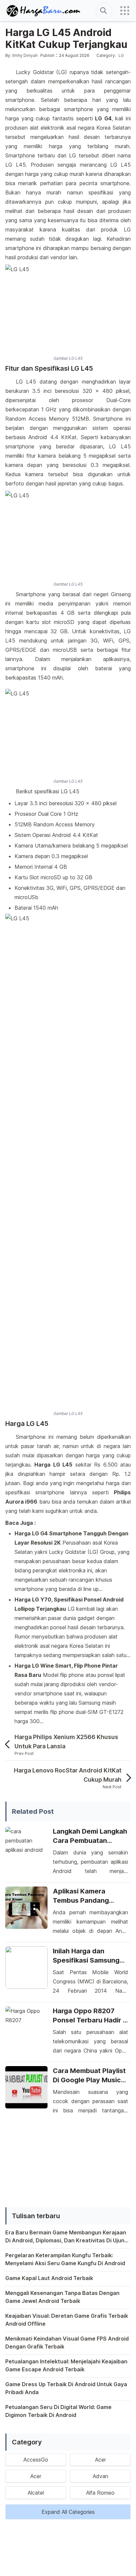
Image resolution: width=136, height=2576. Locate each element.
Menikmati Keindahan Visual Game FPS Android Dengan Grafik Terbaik (67, 2343)
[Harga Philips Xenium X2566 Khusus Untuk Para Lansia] (10, 1744)
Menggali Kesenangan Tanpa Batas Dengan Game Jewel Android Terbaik (62, 2297)
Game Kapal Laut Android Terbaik (49, 2278)
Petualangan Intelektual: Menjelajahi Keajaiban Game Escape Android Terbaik (66, 2365)
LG (121, 55)
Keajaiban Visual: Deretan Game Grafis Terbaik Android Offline (67, 2320)
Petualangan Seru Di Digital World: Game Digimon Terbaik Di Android (58, 2411)
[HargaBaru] (44, 11)
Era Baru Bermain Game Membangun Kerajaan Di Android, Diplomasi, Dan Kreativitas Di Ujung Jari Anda (67, 2237)
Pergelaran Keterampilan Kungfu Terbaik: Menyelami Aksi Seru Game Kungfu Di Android (65, 2259)
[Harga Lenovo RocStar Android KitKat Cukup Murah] (126, 1778)
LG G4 (103, 118)
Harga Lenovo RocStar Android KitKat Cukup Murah (68, 1775)
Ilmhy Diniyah (25, 55)
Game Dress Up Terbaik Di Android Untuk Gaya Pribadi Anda (66, 2388)
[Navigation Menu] (125, 11)
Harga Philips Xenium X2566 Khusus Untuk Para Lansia (66, 1742)
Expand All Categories (68, 2512)
